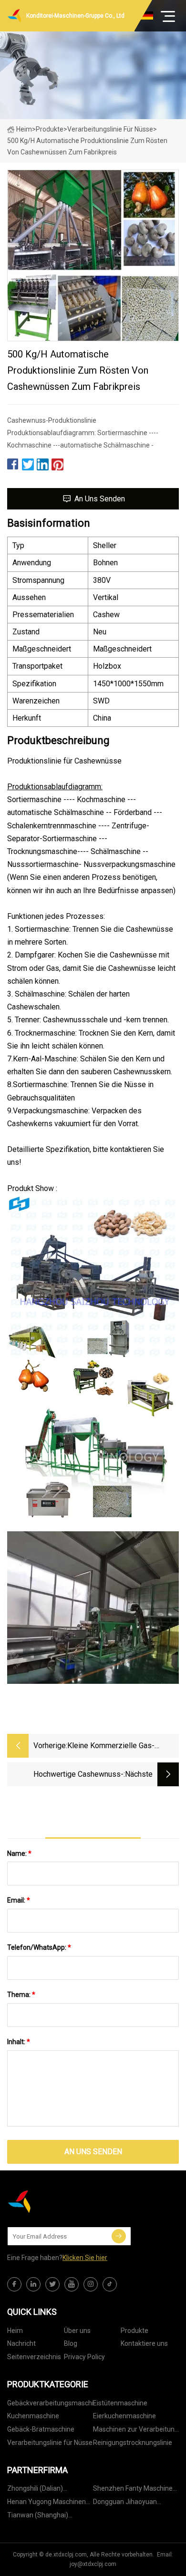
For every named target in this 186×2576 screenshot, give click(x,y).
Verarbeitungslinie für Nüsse (110, 129)
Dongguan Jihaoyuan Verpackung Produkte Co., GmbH (132, 2503)
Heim (24, 129)
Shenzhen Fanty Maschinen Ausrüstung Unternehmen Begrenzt (135, 2490)
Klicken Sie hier (85, 2258)
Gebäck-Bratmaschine (41, 2429)
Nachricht (21, 2343)
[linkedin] (33, 2284)
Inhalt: (19, 2042)
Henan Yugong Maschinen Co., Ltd (46, 2503)
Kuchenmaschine (33, 2416)
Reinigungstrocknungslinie (133, 2443)
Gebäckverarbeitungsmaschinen (50, 2403)
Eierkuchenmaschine (124, 2416)
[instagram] (91, 2284)
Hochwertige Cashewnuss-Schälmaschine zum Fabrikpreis (70, 1775)
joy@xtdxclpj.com (93, 2564)
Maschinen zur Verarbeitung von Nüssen (136, 2431)
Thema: (21, 1995)
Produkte (50, 129)
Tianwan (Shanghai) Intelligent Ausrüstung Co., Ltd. (46, 2517)
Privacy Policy (84, 2357)
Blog (71, 2343)
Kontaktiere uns (144, 2343)
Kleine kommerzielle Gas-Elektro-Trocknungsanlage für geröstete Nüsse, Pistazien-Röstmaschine (117, 1746)
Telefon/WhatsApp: (39, 1947)
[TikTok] (110, 2284)
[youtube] (72, 2284)
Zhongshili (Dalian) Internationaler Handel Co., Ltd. (47, 2490)
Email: (19, 1900)
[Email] (119, 2236)
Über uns (77, 2331)
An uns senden (100, 499)
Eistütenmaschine (120, 2403)
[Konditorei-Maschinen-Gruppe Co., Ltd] (55, 2201)
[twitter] (52, 2284)
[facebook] (14, 2284)
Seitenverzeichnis (34, 2357)
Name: (19, 1853)
